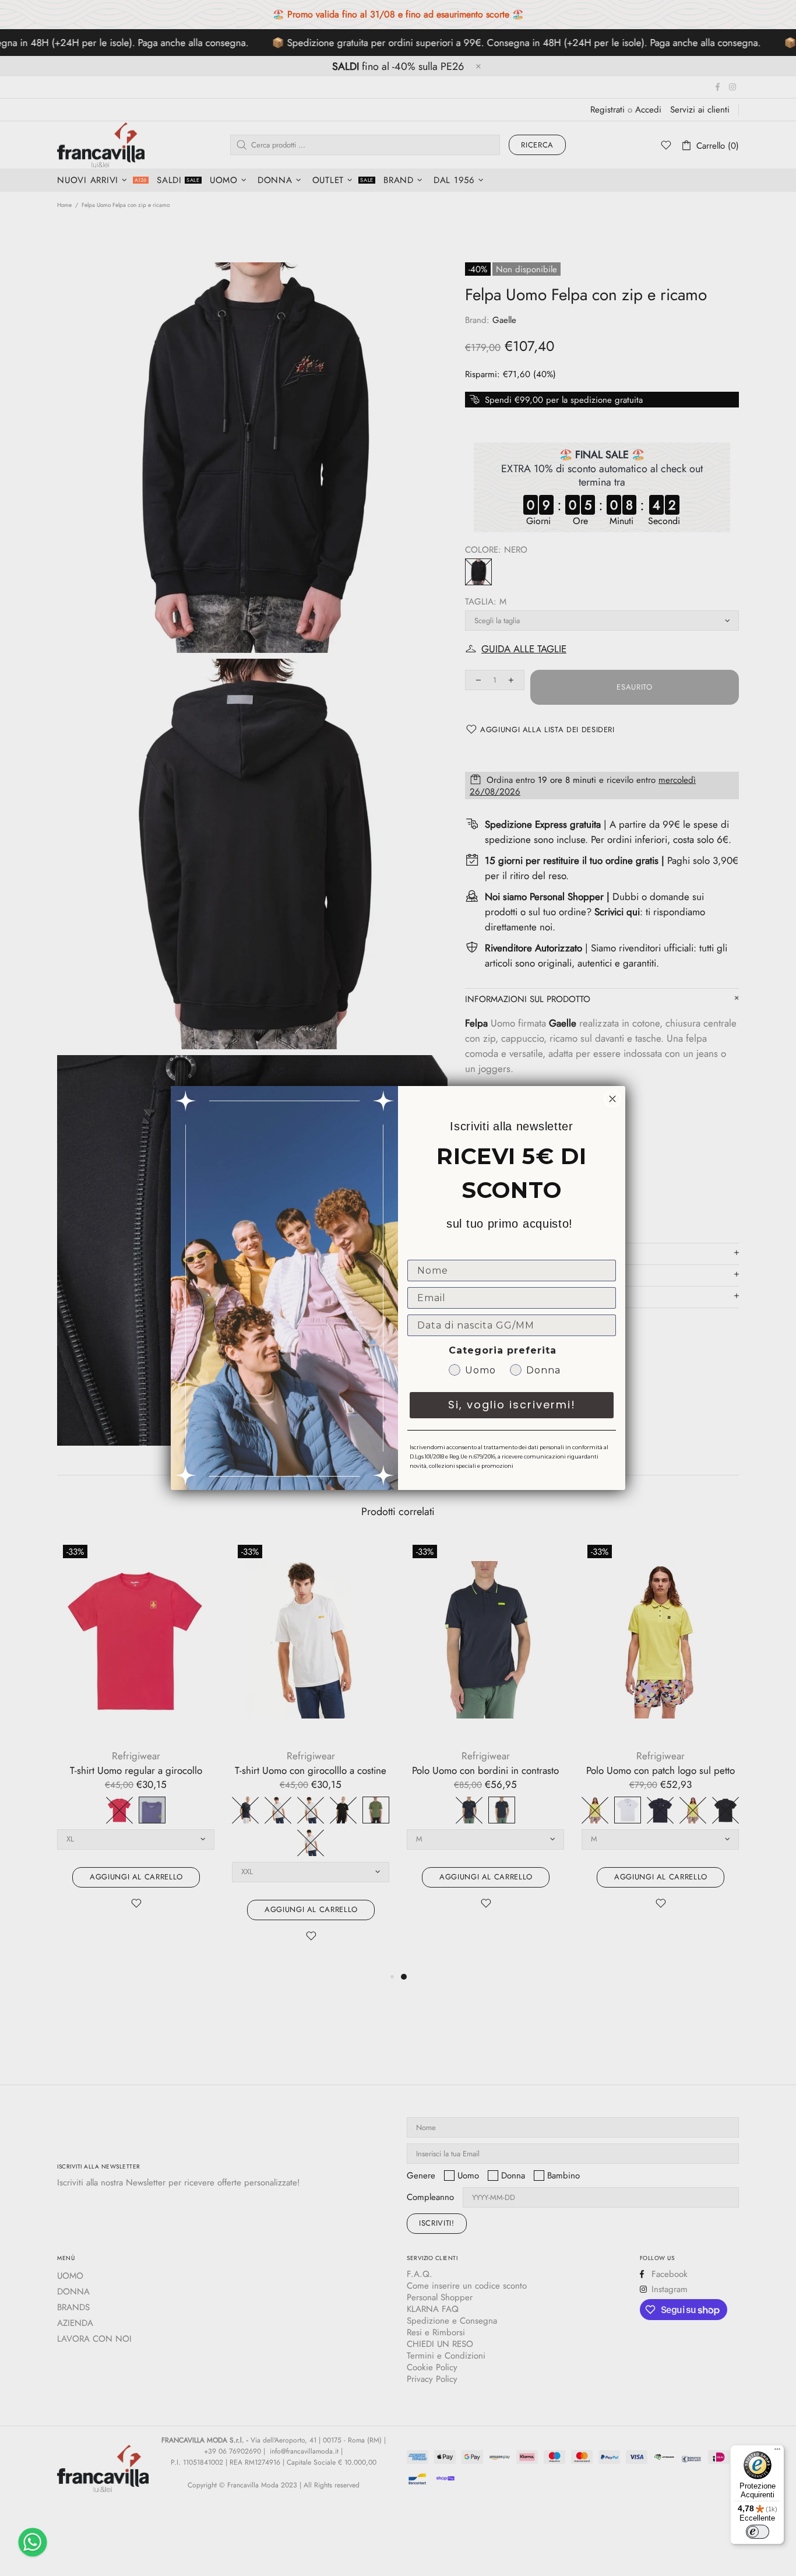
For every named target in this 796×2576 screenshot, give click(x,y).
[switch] (758, 2532)
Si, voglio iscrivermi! (512, 1405)
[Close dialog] (612, 1099)
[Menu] (777, 2452)
